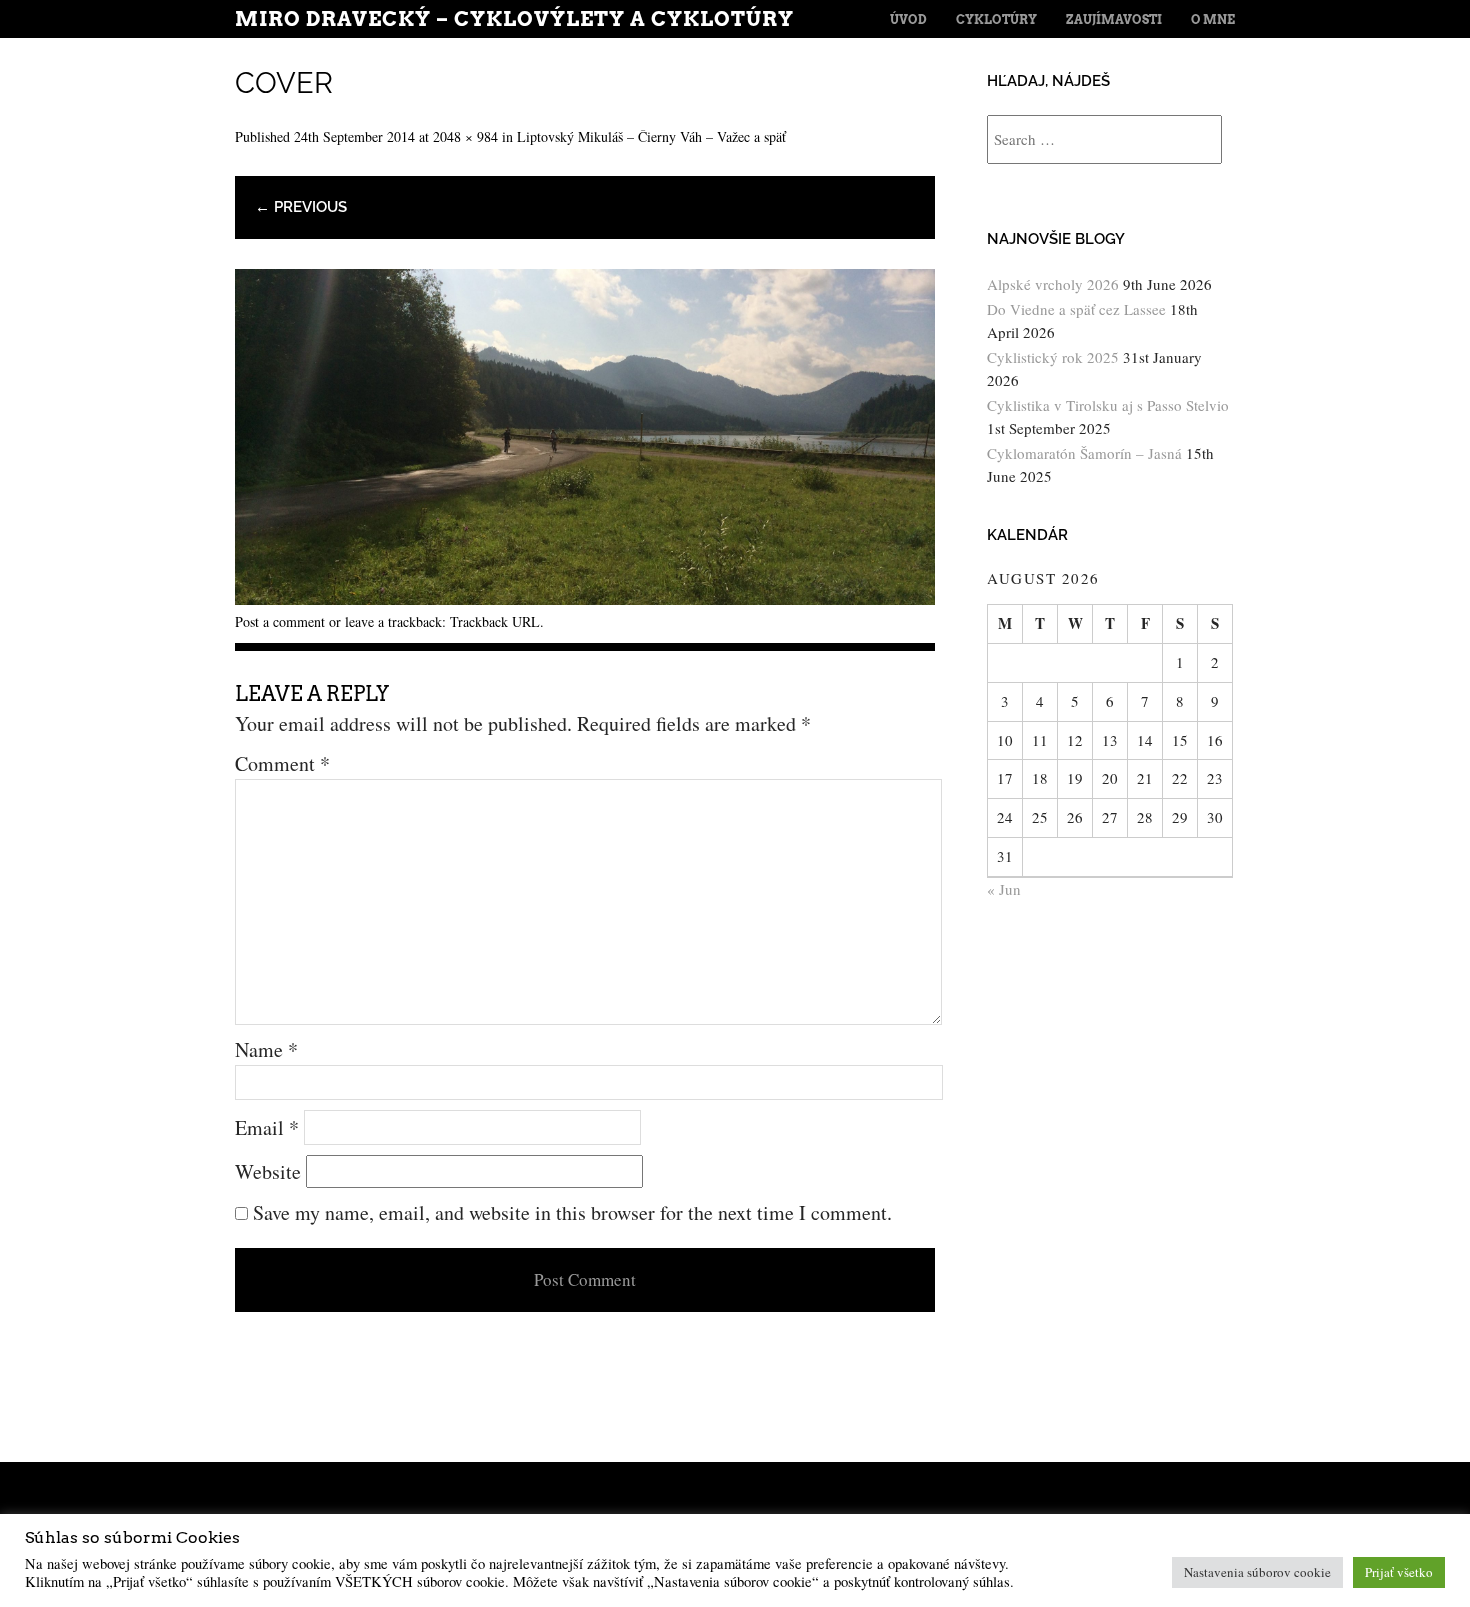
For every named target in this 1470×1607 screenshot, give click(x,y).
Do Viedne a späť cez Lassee (1076, 309)
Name (266, 1049)
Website (268, 1171)
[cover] (585, 597)
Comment (282, 763)
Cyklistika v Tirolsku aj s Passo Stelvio (1108, 405)
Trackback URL (495, 621)
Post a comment (280, 621)
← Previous (301, 207)
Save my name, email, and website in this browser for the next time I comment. (572, 1212)
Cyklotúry (996, 19)
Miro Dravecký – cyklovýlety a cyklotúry (514, 19)
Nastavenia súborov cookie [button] (1257, 1572)
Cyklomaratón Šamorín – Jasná (1084, 453)
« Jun (1004, 889)
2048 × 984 (465, 136)
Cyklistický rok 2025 (1053, 357)
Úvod (908, 19)
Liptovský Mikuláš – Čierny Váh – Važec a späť (651, 136)
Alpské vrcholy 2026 (1053, 284)
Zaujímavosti (1114, 19)
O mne (1213, 19)
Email (267, 1127)
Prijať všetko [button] (1399, 1572)
